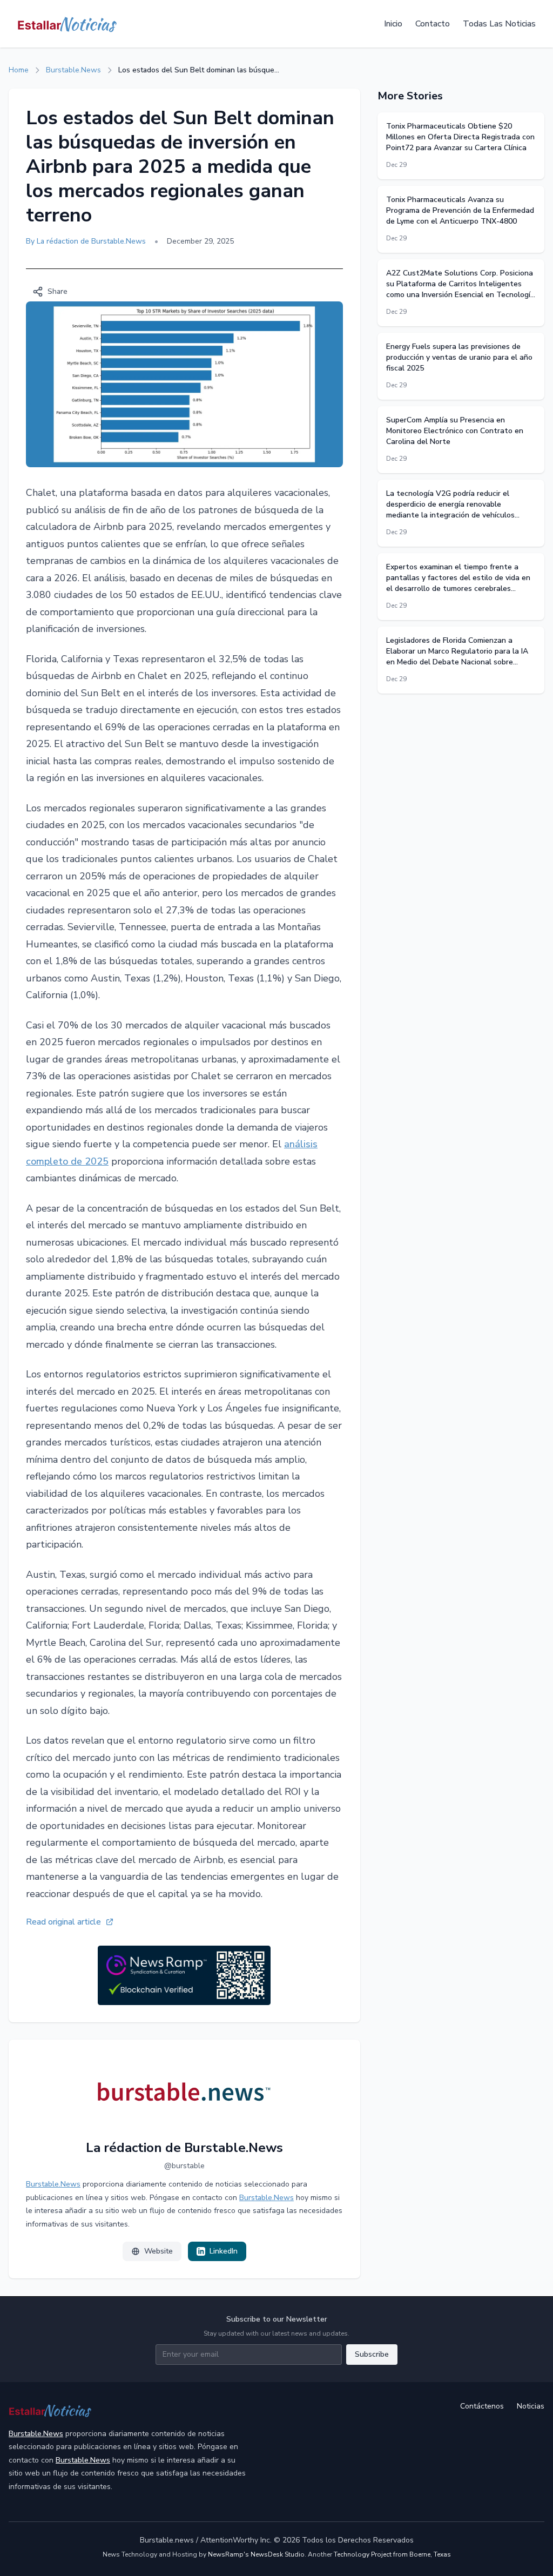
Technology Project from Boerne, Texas (392, 2554)
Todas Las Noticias (499, 24)
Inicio (393, 24)
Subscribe (372, 2354)
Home (19, 70)
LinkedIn (224, 2251)
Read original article (63, 1922)
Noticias (531, 2406)
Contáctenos (482, 2406)
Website (159, 2251)
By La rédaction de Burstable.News (86, 241)
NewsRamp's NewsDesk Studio (256, 2554)
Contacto (433, 24)
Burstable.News (73, 70)
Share (58, 291)
